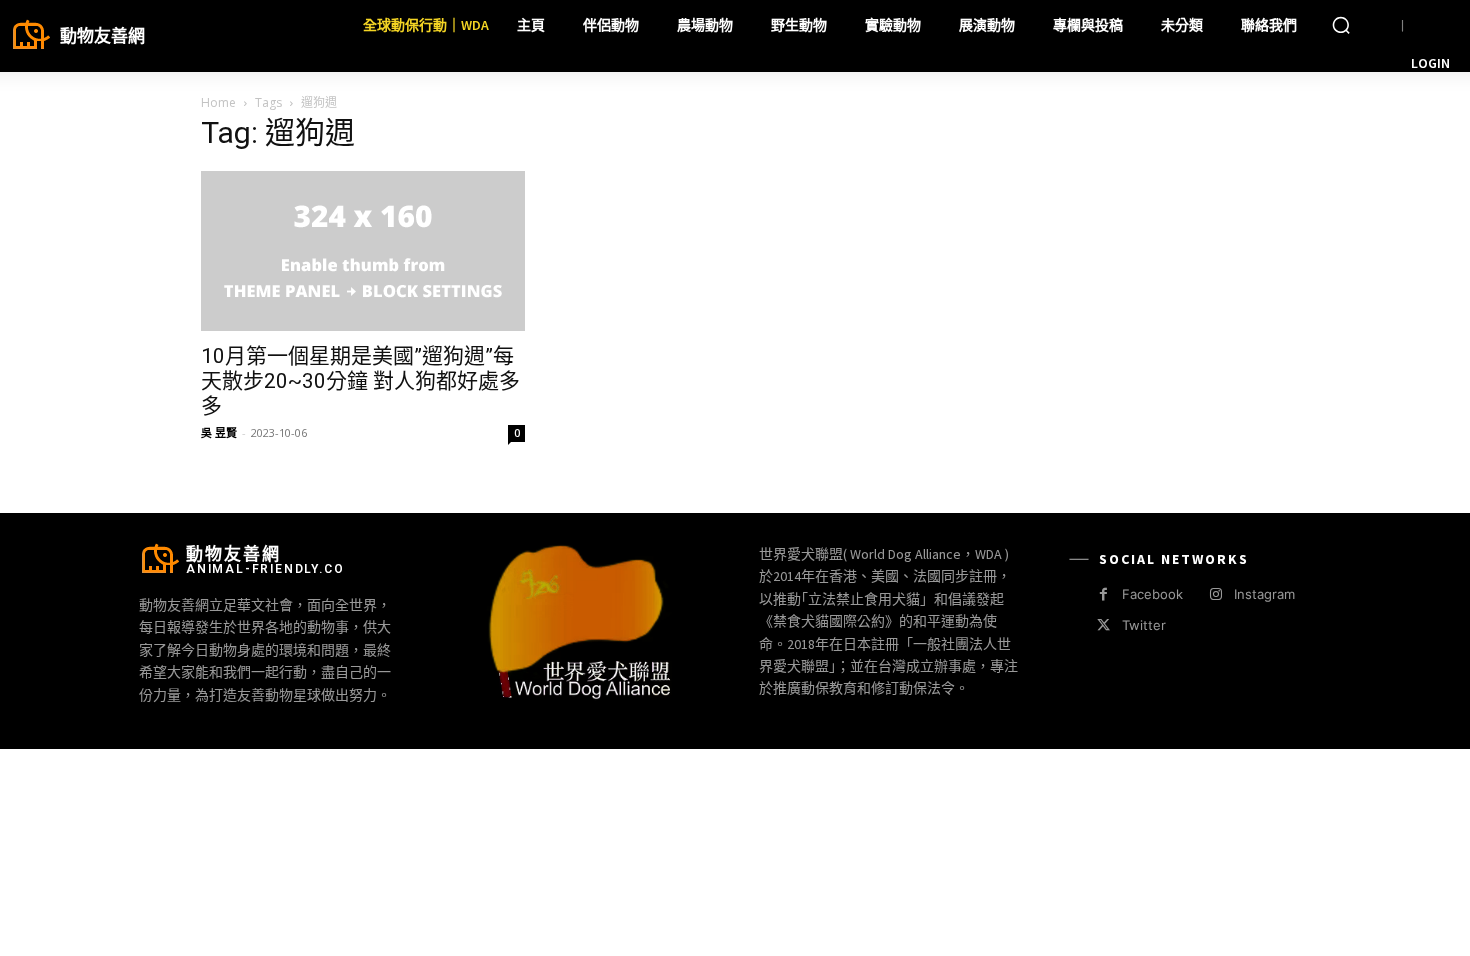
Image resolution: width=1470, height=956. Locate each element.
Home (218, 102)
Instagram (1264, 594)
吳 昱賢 (219, 432)
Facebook (1152, 594)
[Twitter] (1103, 625)
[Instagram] (1215, 594)
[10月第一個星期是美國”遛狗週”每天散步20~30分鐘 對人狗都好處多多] (363, 251)
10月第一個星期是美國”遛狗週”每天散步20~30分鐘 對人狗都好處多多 (360, 381)
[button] (1341, 25)
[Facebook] (1103, 594)
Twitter (1144, 625)
